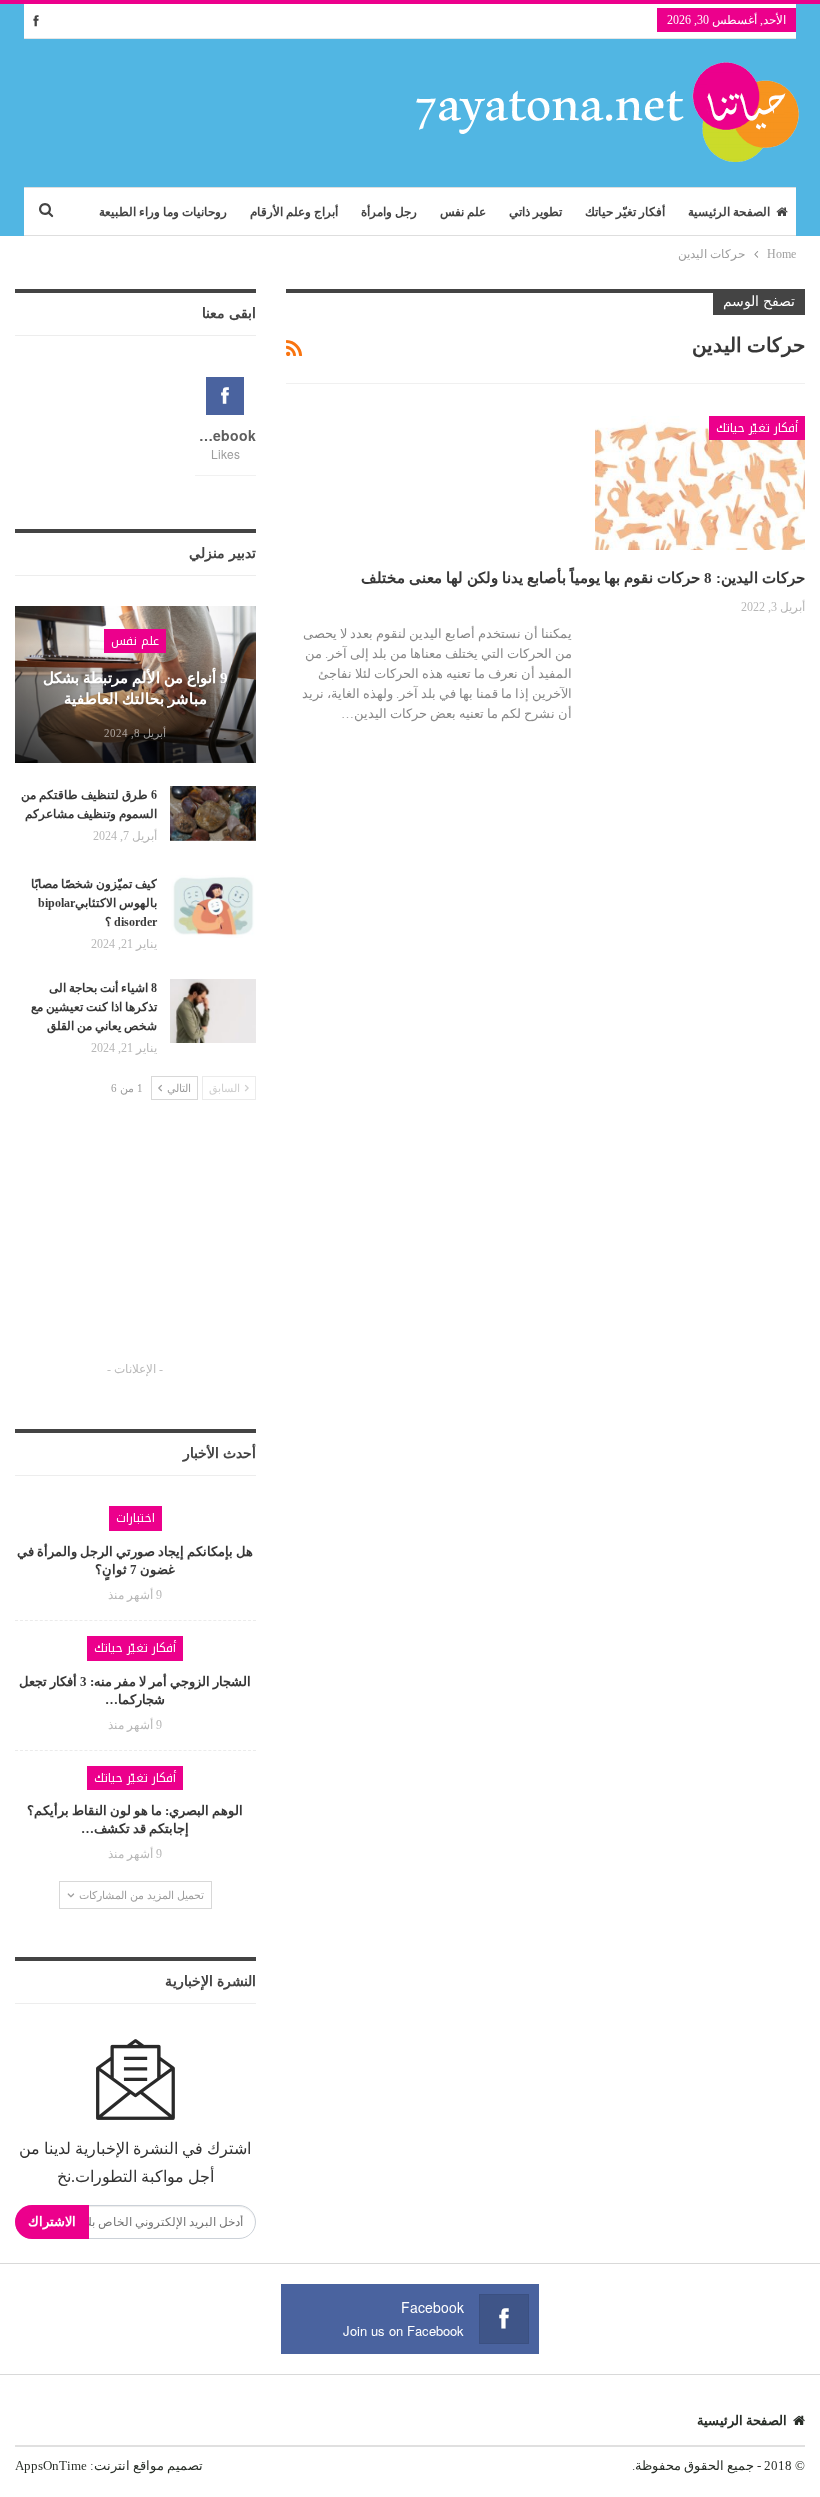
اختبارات (135, 1518)
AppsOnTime (51, 2465)
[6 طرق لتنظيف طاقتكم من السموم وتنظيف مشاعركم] (213, 818)
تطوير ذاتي (535, 212)
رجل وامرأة (389, 212)
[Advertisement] (135, 1249)
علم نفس (463, 212)
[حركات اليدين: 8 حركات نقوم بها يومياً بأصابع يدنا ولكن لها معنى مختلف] (700, 483)
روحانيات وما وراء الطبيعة (163, 212)
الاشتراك (52, 2221)
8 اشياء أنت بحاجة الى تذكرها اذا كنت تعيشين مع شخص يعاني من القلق (94, 1007)
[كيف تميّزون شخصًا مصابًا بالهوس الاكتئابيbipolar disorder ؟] (213, 907)
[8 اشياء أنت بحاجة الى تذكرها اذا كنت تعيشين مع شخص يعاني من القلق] (213, 1011)
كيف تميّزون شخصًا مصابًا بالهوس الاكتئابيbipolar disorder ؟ (94, 903)
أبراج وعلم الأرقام (294, 212)
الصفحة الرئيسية (729, 212)
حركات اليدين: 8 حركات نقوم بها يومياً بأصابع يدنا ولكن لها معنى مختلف (583, 578)
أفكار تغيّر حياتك (625, 212)
